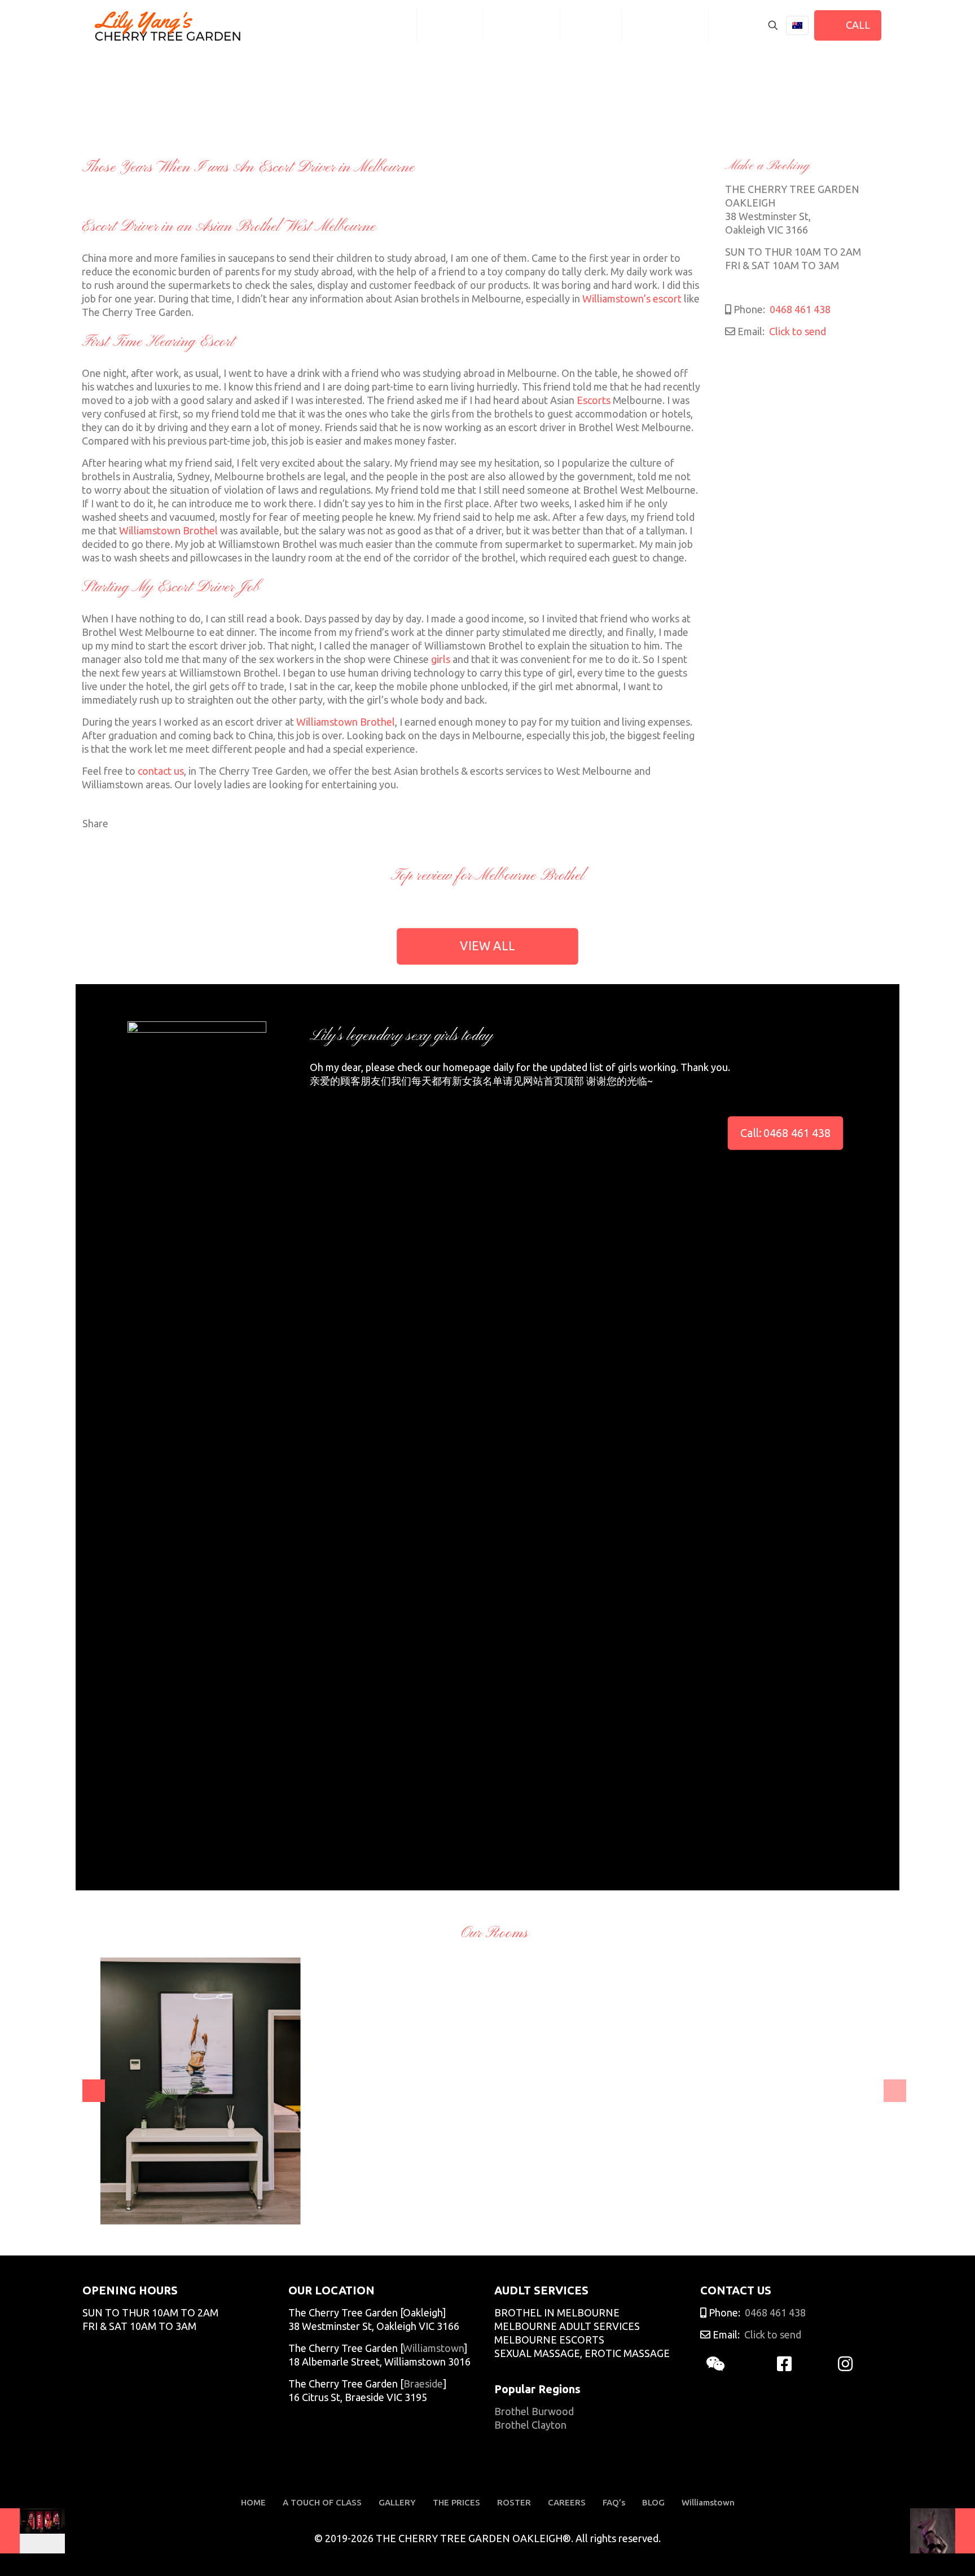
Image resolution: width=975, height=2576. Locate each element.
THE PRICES (456, 2502)
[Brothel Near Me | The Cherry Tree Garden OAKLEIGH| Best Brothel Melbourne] (168, 25)
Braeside (423, 2384)
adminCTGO (123, 2208)
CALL (856, 25)
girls (441, 659)
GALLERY (397, 2502)
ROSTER (514, 2502)
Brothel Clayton (530, 2425)
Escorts (594, 400)
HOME (253, 2502)
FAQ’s (614, 2502)
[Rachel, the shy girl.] (943, 2531)
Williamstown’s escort (632, 299)
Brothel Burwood (534, 2411)
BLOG (653, 2502)
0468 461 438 (799, 309)
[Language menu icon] (797, 25)
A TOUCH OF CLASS (322, 2502)
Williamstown (433, 2348)
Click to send (796, 331)
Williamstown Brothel (168, 530)
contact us (161, 771)
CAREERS (567, 2502)
